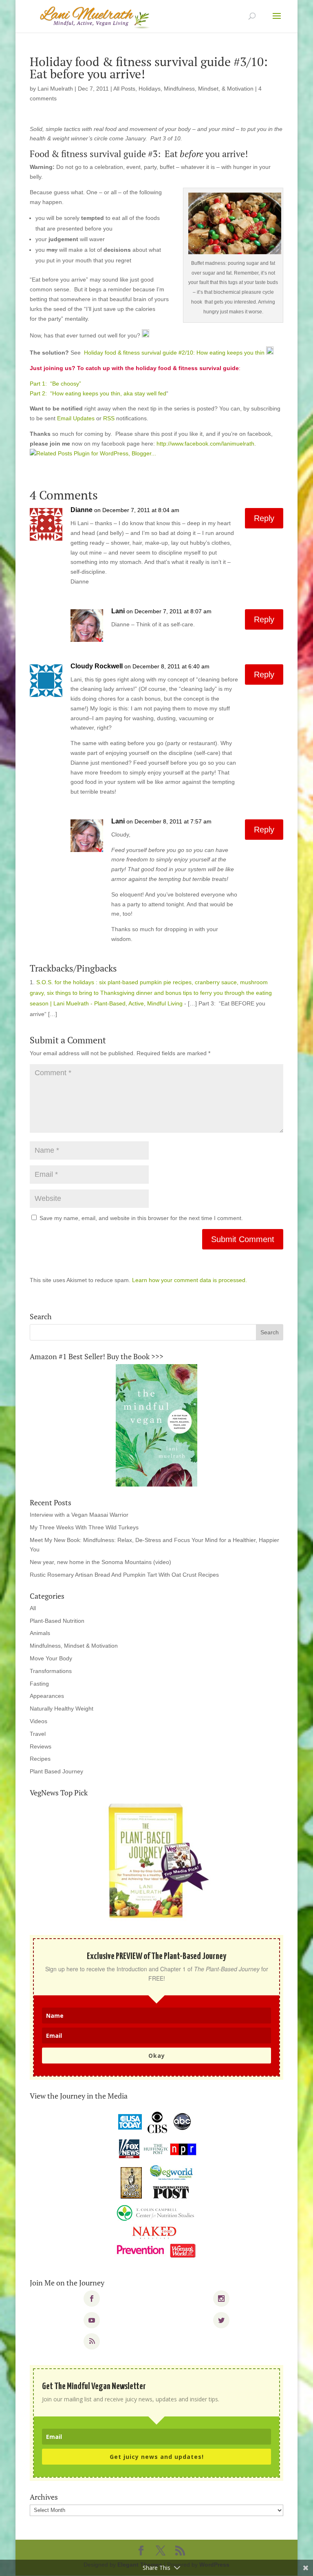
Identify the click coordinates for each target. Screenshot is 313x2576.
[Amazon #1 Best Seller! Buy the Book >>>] (156, 1425)
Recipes (40, 1759)
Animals (40, 1633)
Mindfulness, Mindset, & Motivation (209, 89)
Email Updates (76, 418)
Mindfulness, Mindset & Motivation (74, 1646)
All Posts (124, 89)
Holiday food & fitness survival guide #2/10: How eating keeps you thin (174, 353)
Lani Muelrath (55, 89)
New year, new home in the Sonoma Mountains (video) (100, 1562)
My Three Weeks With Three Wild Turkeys (84, 1527)
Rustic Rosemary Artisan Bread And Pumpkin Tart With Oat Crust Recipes (124, 1575)
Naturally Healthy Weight (62, 1708)
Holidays (150, 89)
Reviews (41, 1746)
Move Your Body (51, 1658)
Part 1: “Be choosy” (55, 384)
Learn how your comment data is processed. (190, 1280)
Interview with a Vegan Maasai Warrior (79, 1515)
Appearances (47, 1696)
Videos (39, 1721)
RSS (109, 418)
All (33, 1608)
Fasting (39, 1684)
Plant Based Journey (56, 1771)
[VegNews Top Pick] (156, 1862)
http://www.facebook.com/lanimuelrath (205, 444)
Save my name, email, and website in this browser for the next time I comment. (141, 1218)
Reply (264, 518)
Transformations (51, 1671)
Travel (38, 1734)
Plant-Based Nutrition (57, 1621)
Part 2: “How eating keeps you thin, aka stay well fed (98, 393)
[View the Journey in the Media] (156, 2185)
